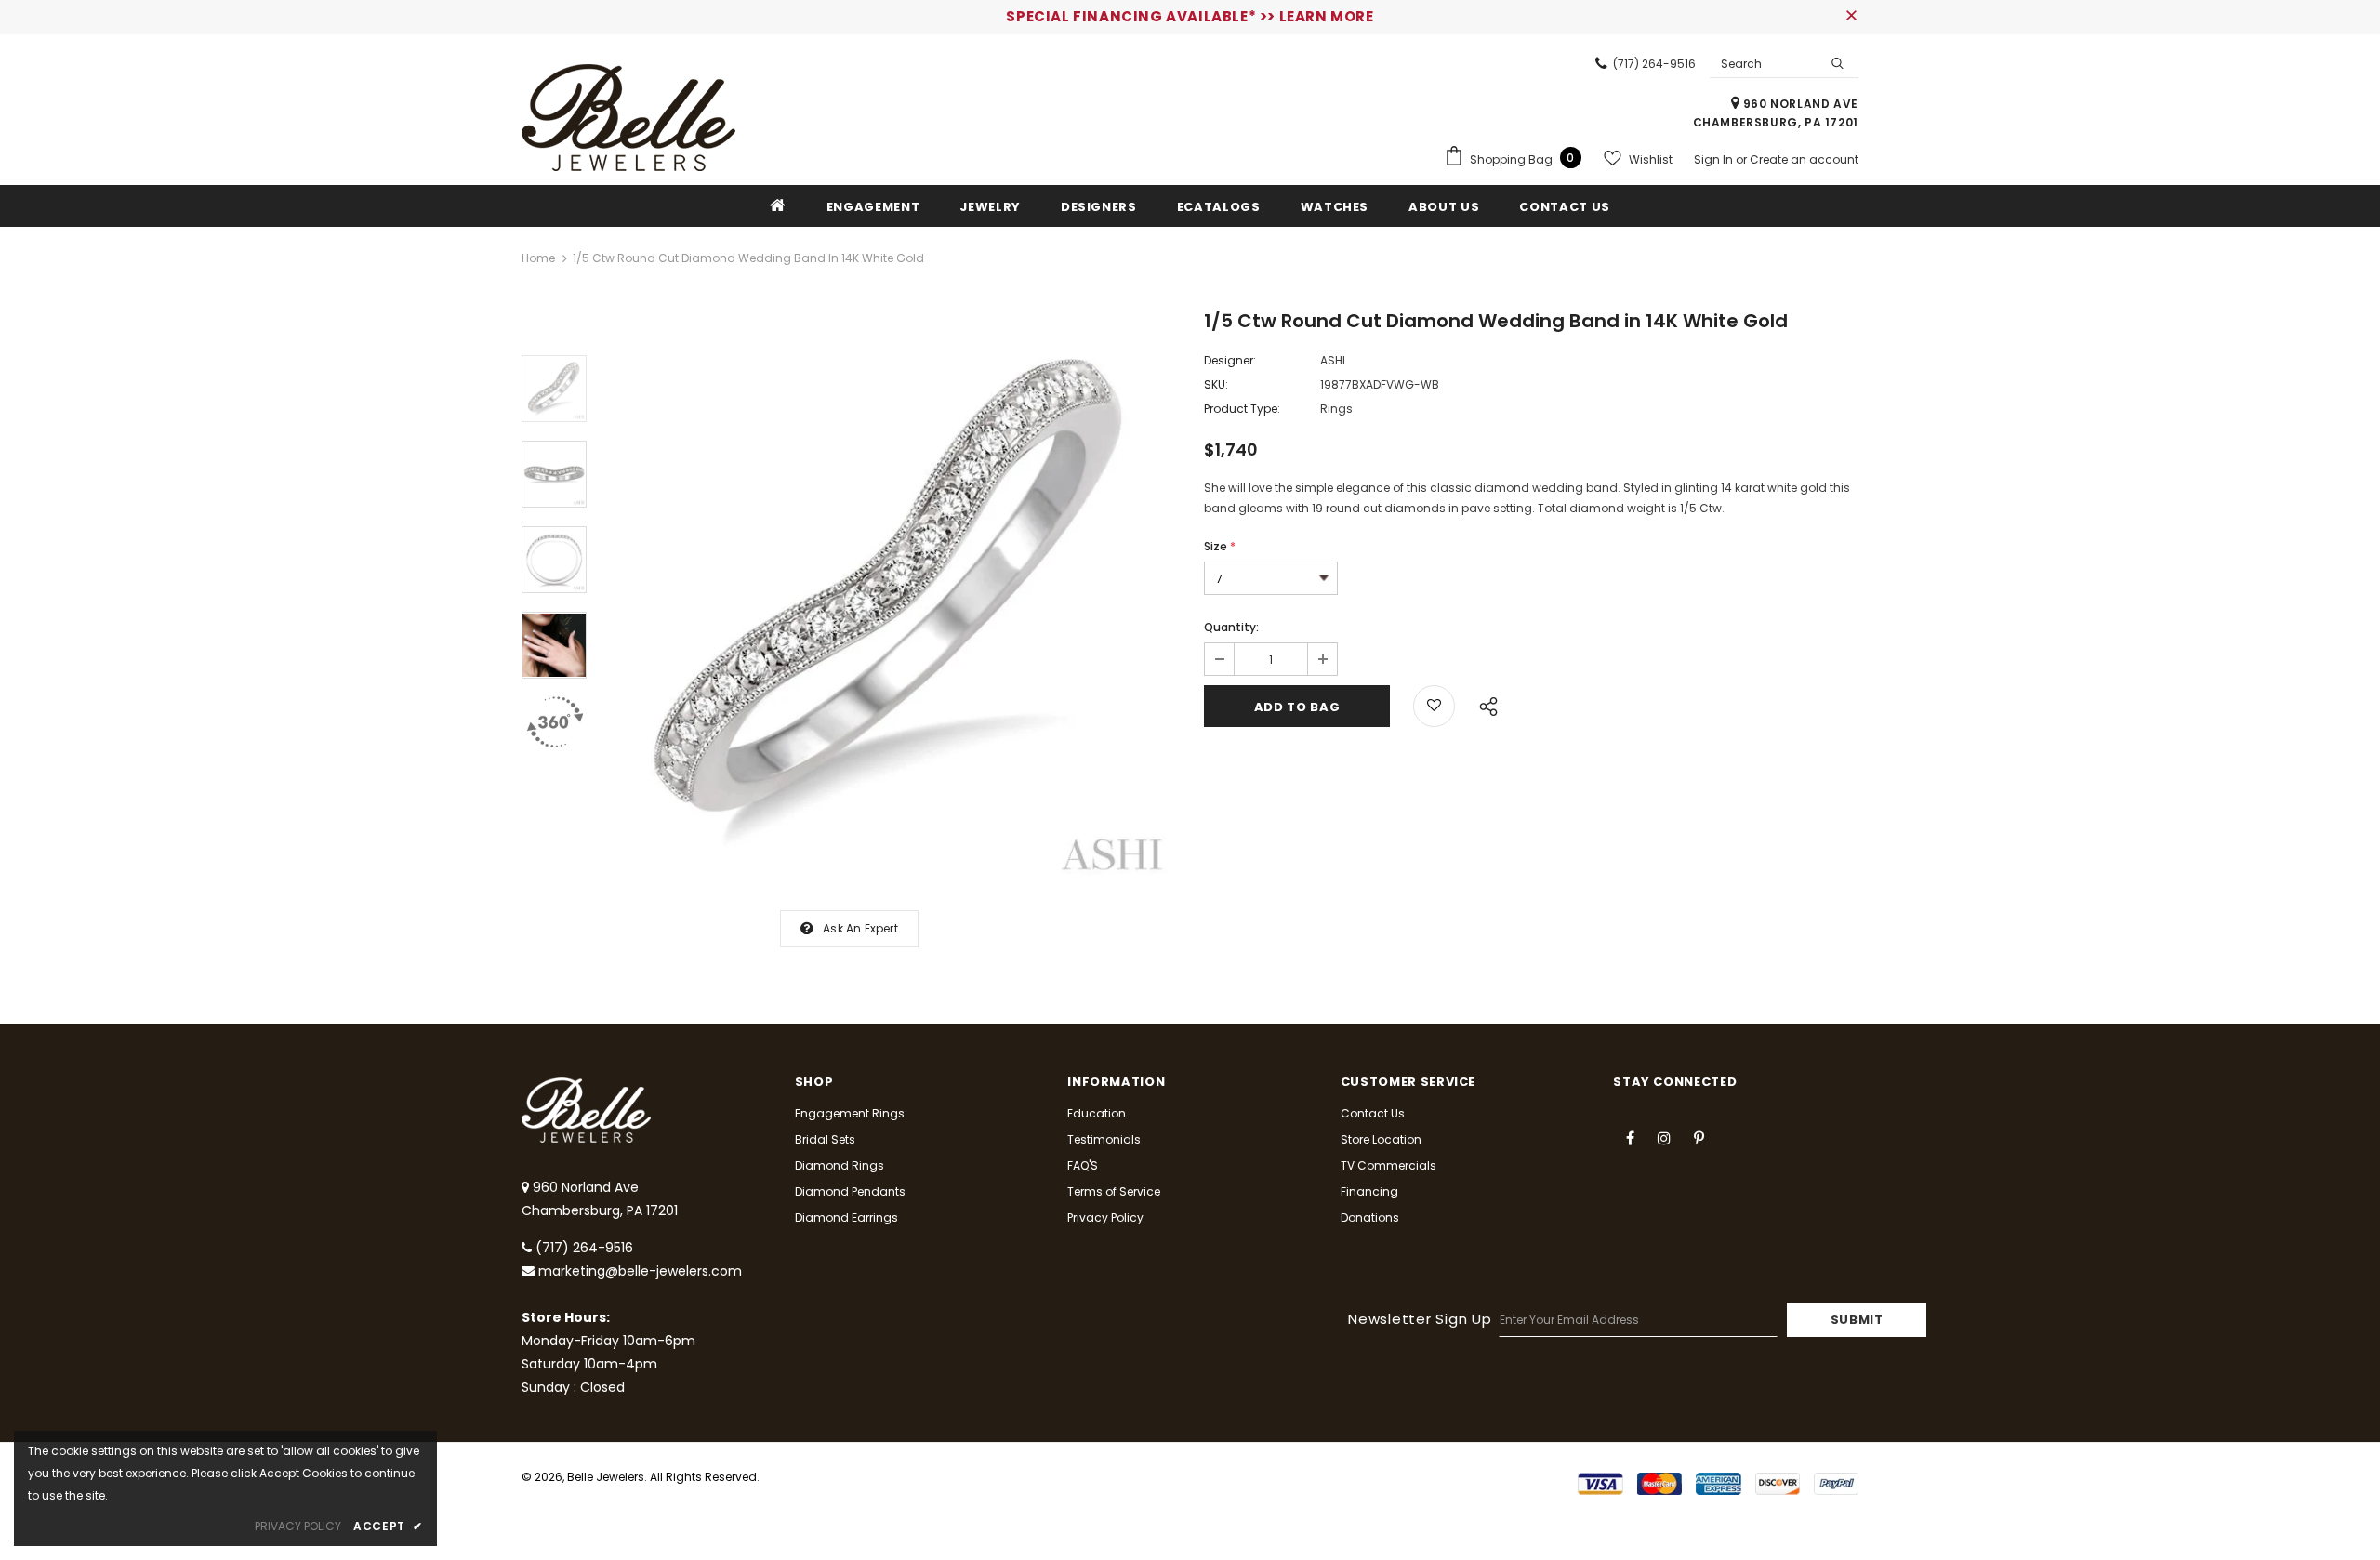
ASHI (1333, 360)
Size (1220, 546)
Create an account (1804, 159)
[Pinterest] (1699, 1137)
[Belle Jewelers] (628, 118)
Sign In (1715, 159)
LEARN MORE (1327, 16)
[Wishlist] (1434, 706)
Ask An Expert (860, 928)
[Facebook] (1630, 1137)
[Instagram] (1664, 1137)
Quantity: (1231, 627)
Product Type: (1242, 409)
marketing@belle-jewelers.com (640, 1271)
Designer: (1230, 360)
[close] (1852, 17)
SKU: (1216, 384)
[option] (891, 599)
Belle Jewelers (606, 1477)
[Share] (1483, 704)
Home (538, 258)
